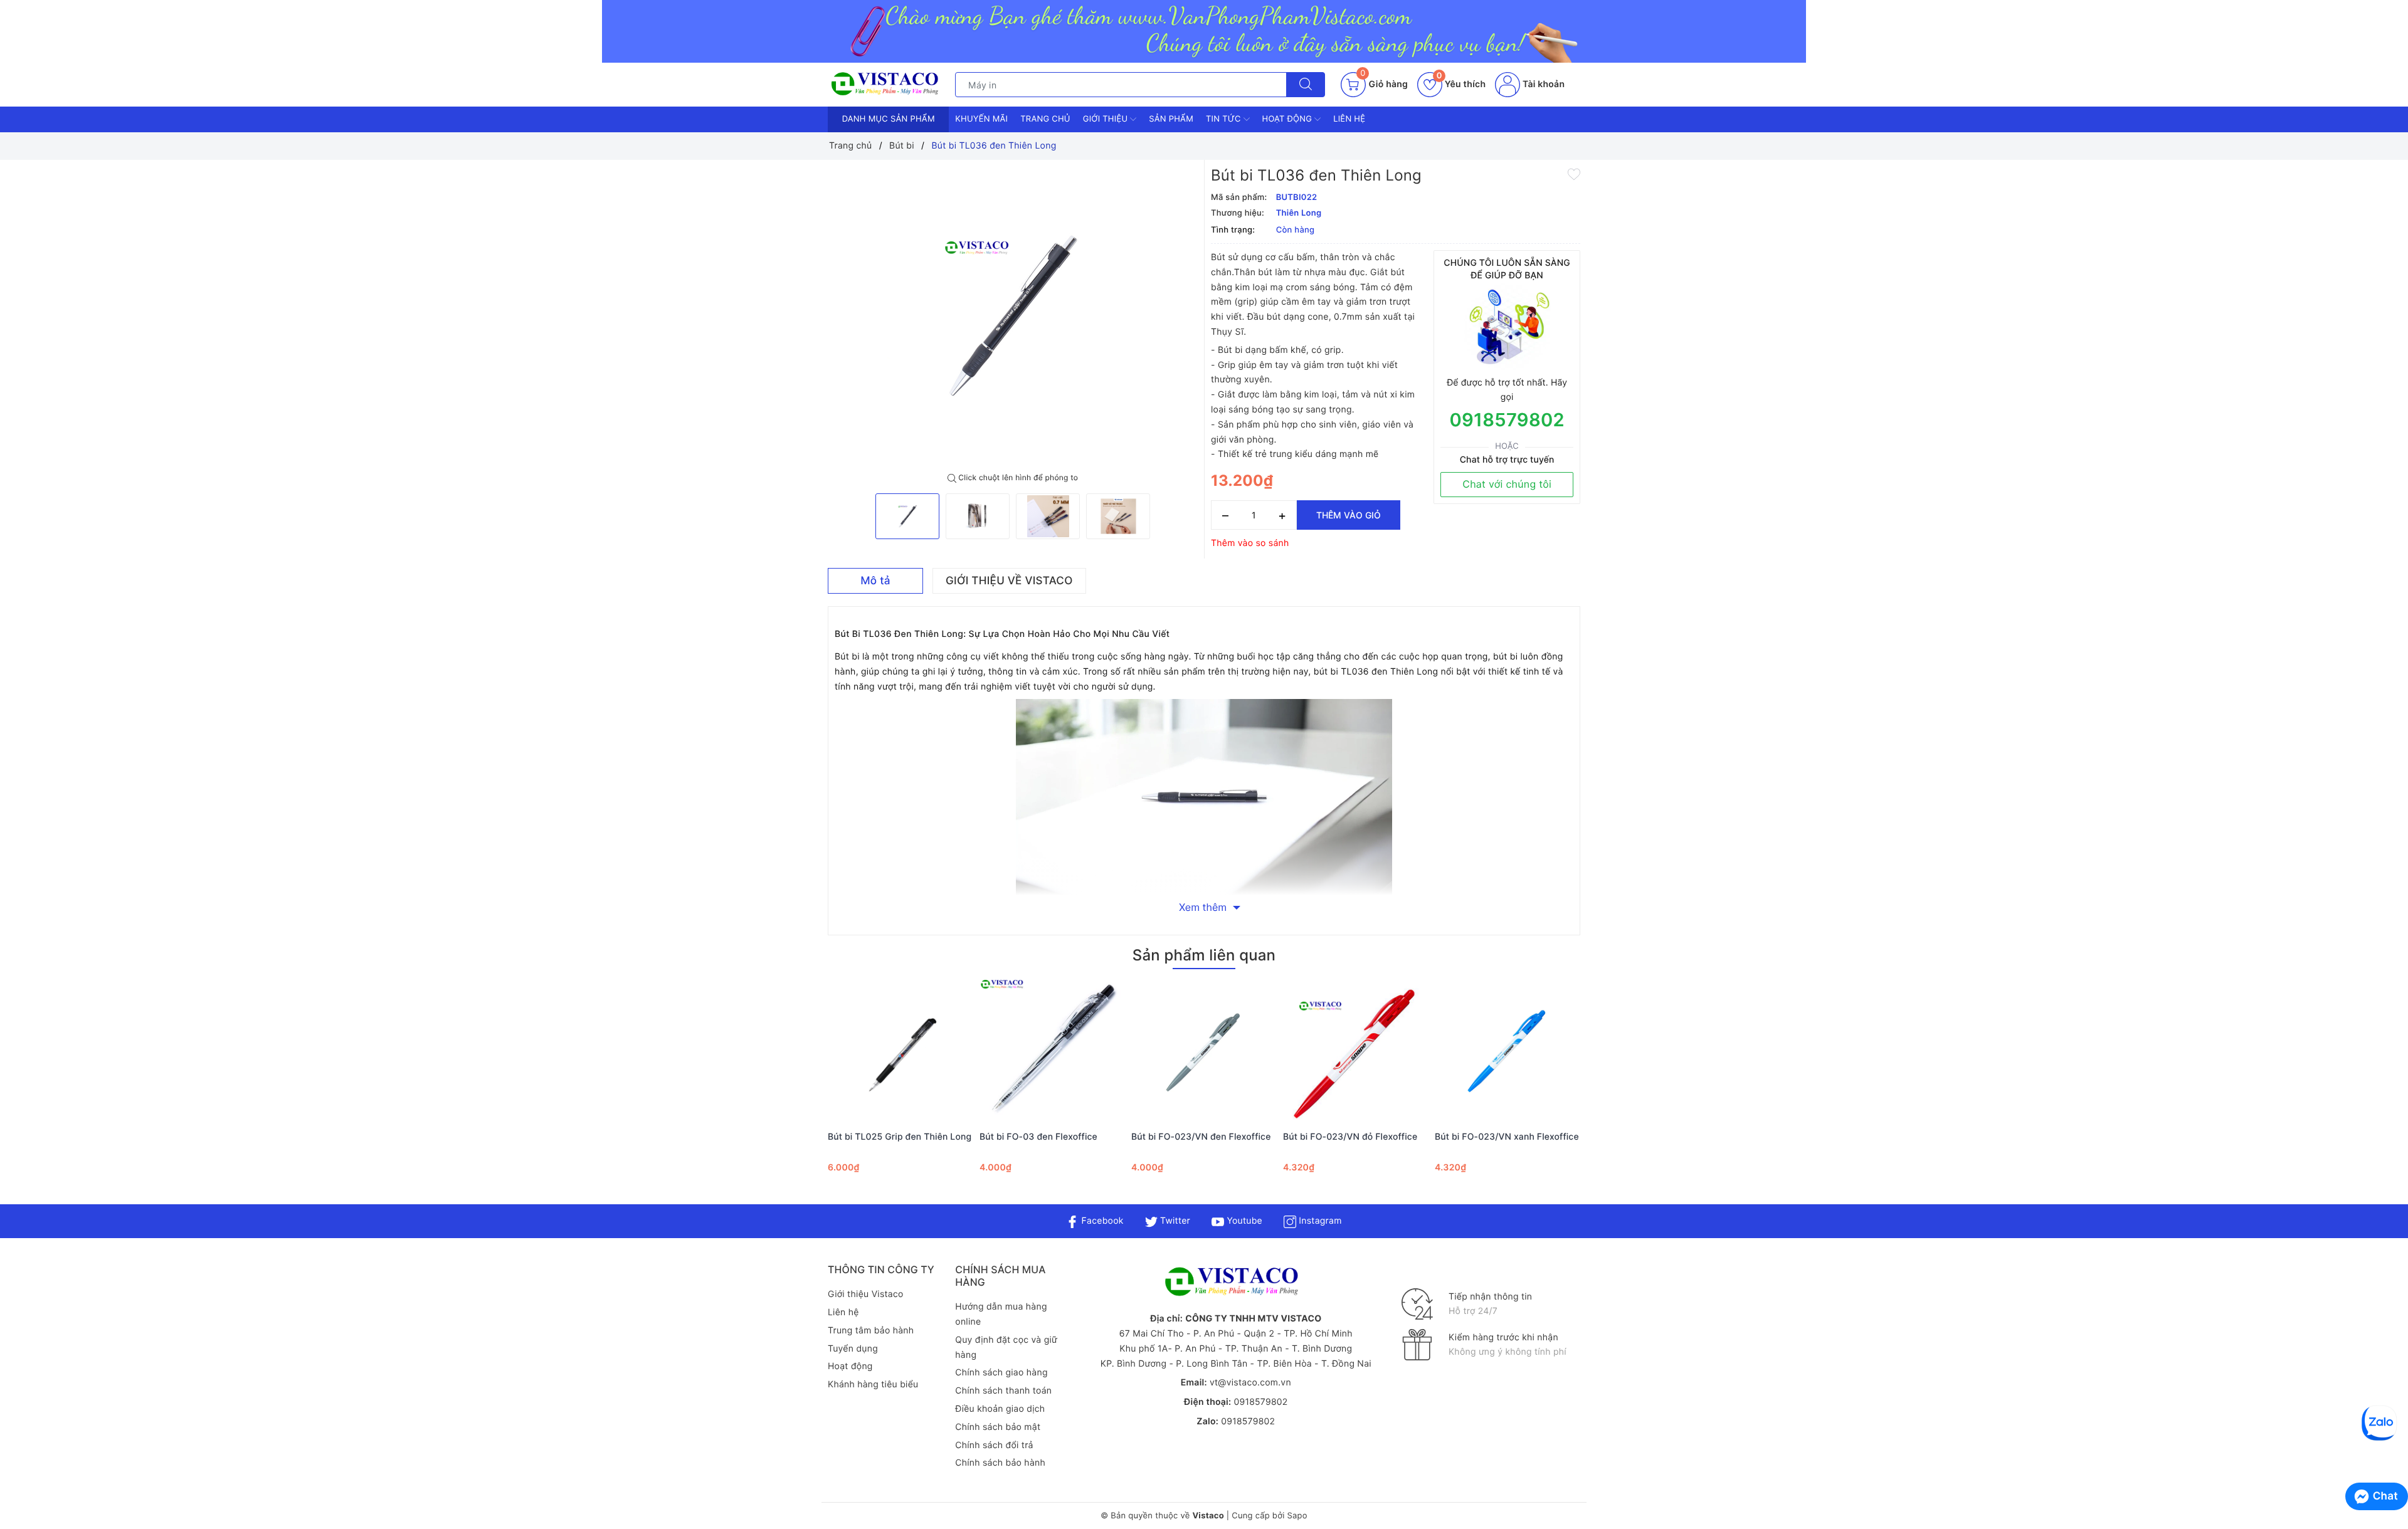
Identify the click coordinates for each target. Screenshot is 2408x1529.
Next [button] (1615, 1093)
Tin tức (1225, 119)
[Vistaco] (1204, 31)
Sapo (1297, 1516)
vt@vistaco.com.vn (1250, 1383)
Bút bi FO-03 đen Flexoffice (1038, 1137)
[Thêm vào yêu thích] (1574, 174)
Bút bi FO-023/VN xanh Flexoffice (1507, 1137)
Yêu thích (1461, 84)
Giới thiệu (1106, 119)
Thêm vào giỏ (1349, 515)
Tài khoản (1542, 84)
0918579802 (1507, 420)
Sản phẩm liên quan (1204, 955)
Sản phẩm (1171, 119)
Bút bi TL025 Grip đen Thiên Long (900, 1137)
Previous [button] (793, 1093)
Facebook (1101, 1221)
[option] (1013, 317)
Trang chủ (1045, 119)
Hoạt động (1289, 119)
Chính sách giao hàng (1001, 1373)
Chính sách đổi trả (994, 1445)
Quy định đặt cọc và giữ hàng (1006, 1348)
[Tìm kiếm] (1306, 85)
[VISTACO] (888, 84)
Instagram (1319, 1221)
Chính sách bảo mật (998, 1427)
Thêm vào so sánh (1250, 543)
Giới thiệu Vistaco (866, 1294)
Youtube (1243, 1221)
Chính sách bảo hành (1000, 1463)
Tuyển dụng (853, 1349)
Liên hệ (1349, 119)
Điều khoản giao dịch (1000, 1409)
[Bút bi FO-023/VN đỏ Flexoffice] (1356, 1051)
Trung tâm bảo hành (871, 1331)
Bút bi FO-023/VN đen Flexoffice (1201, 1137)
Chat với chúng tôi (1507, 484)
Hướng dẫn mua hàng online (1001, 1314)
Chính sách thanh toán (1003, 1391)
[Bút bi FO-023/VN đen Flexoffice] (1204, 1051)
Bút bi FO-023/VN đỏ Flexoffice (1350, 1137)
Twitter (1174, 1221)
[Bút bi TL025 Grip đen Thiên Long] (900, 1051)
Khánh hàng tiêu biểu (873, 1385)
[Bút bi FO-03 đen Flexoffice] (1052, 1051)
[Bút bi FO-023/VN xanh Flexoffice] (1508, 1051)
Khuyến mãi (981, 119)
